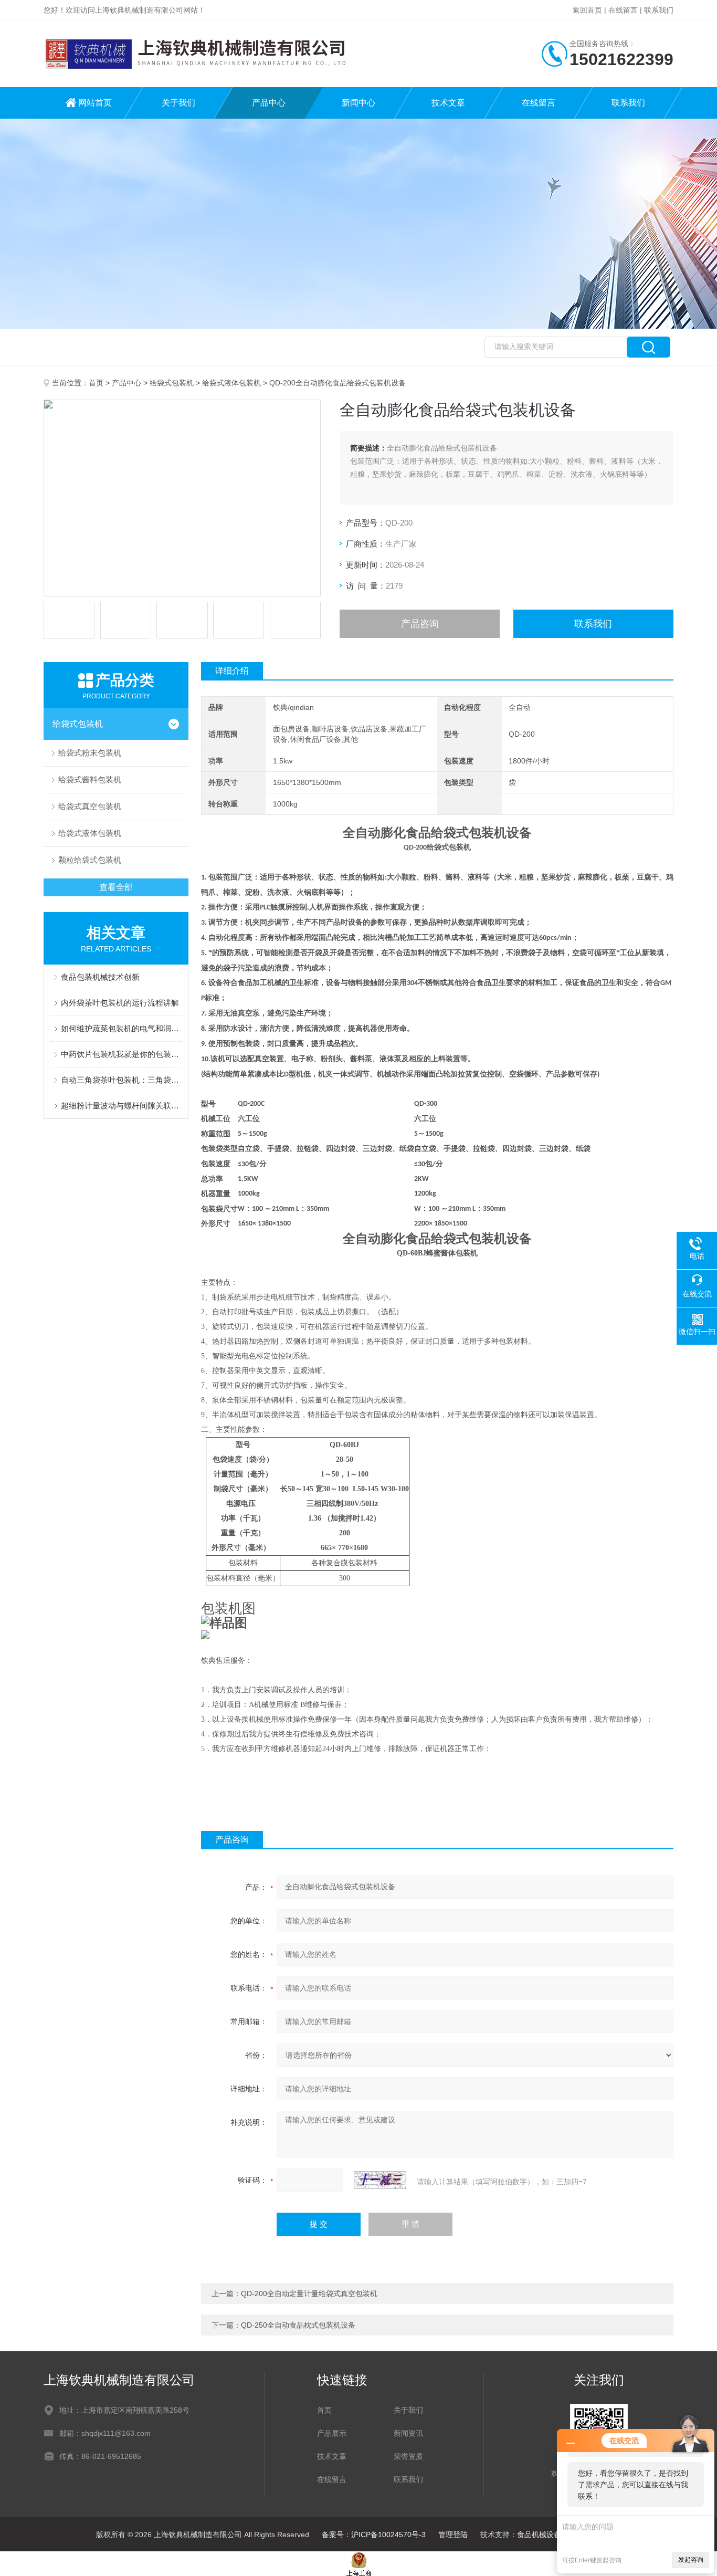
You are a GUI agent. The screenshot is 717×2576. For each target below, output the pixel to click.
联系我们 (659, 10)
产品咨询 (420, 624)
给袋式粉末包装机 (90, 753)
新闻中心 (358, 103)
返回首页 (587, 10)
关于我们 (178, 103)
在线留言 (623, 10)
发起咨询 (691, 2560)
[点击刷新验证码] (380, 2180)
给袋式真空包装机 (90, 806)
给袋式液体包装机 (231, 383)
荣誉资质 (408, 2456)
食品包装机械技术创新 (100, 977)
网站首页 (95, 103)
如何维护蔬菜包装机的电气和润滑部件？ (121, 1028)
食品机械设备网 (543, 2535)
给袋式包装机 (172, 383)
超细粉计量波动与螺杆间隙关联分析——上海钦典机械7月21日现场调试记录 (121, 1106)
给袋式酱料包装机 (90, 779)
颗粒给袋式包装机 (90, 860)
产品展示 (332, 2433)
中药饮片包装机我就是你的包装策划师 (121, 1054)
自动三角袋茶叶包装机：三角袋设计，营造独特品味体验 (121, 1080)
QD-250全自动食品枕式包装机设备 (298, 2325)
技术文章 (448, 103)
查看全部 (116, 887)
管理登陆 (453, 2535)
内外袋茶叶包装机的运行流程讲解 (120, 1003)
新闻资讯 (408, 2433)
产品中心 (269, 103)
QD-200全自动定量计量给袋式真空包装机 (309, 2294)
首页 (96, 383)
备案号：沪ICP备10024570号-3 (374, 2535)
